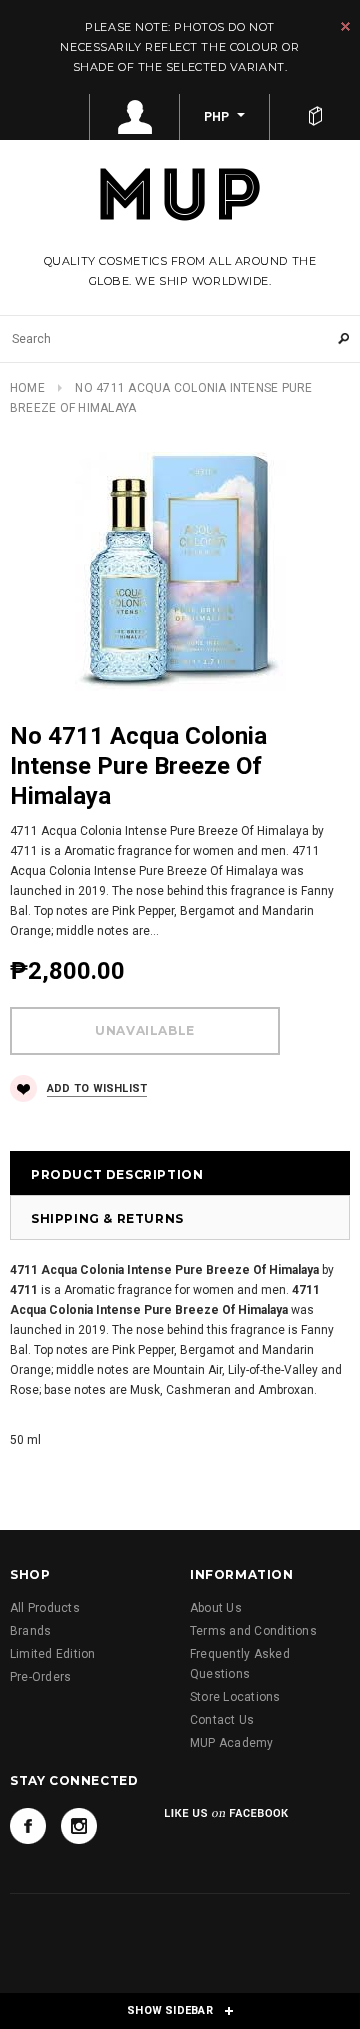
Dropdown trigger (135, 117)
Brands (30, 1631)
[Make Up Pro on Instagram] (79, 1826)
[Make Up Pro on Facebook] (28, 1826)
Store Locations (235, 1697)
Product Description (117, 1174)
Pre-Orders (40, 1677)
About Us (216, 1608)
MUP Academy (232, 1743)
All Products (45, 1608)
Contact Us (222, 1720)
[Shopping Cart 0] (315, 117)
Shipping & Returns (107, 1218)
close (345, 26)
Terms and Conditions (253, 1631)
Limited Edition (53, 1654)
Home (27, 388)
